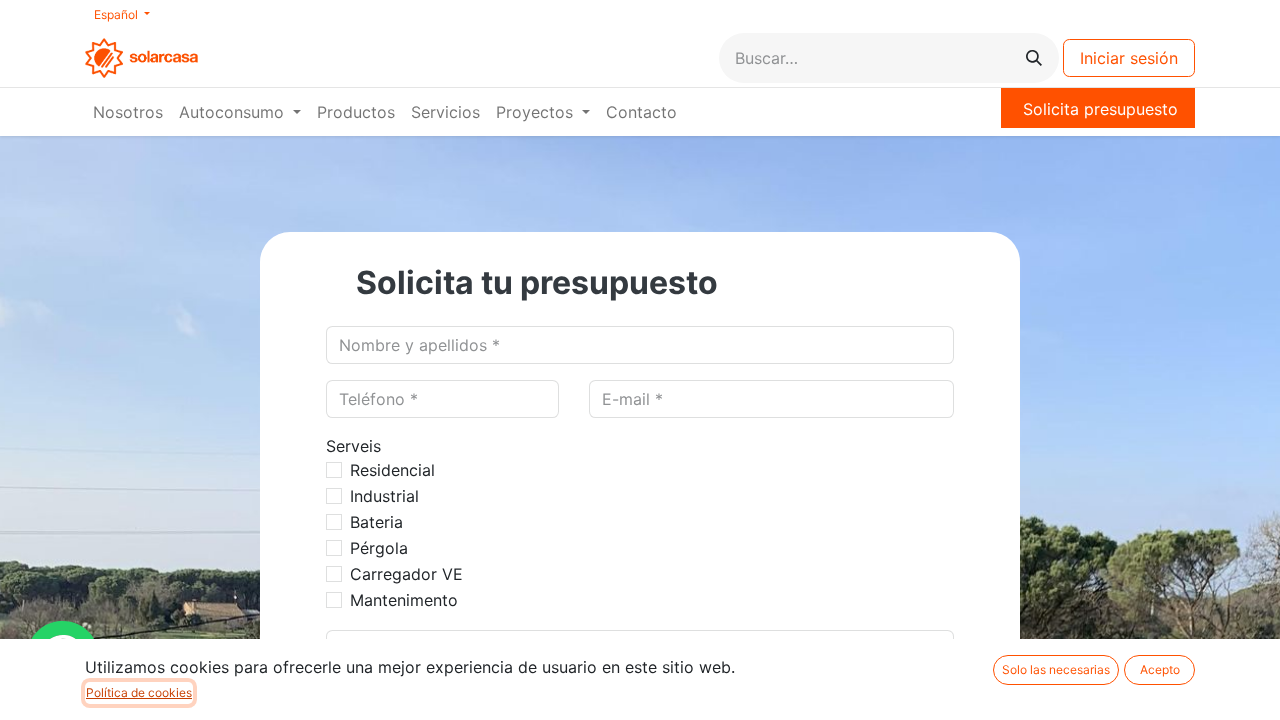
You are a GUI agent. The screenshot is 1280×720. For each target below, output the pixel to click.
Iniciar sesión (1129, 58)
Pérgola (379, 548)
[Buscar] (1034, 58)
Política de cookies (139, 692)
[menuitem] (128, 112)
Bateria (376, 522)
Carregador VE (406, 574)
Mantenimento (404, 600)
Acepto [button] (1160, 669)
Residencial (392, 470)
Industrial (384, 496)
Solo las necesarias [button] (1056, 669)
